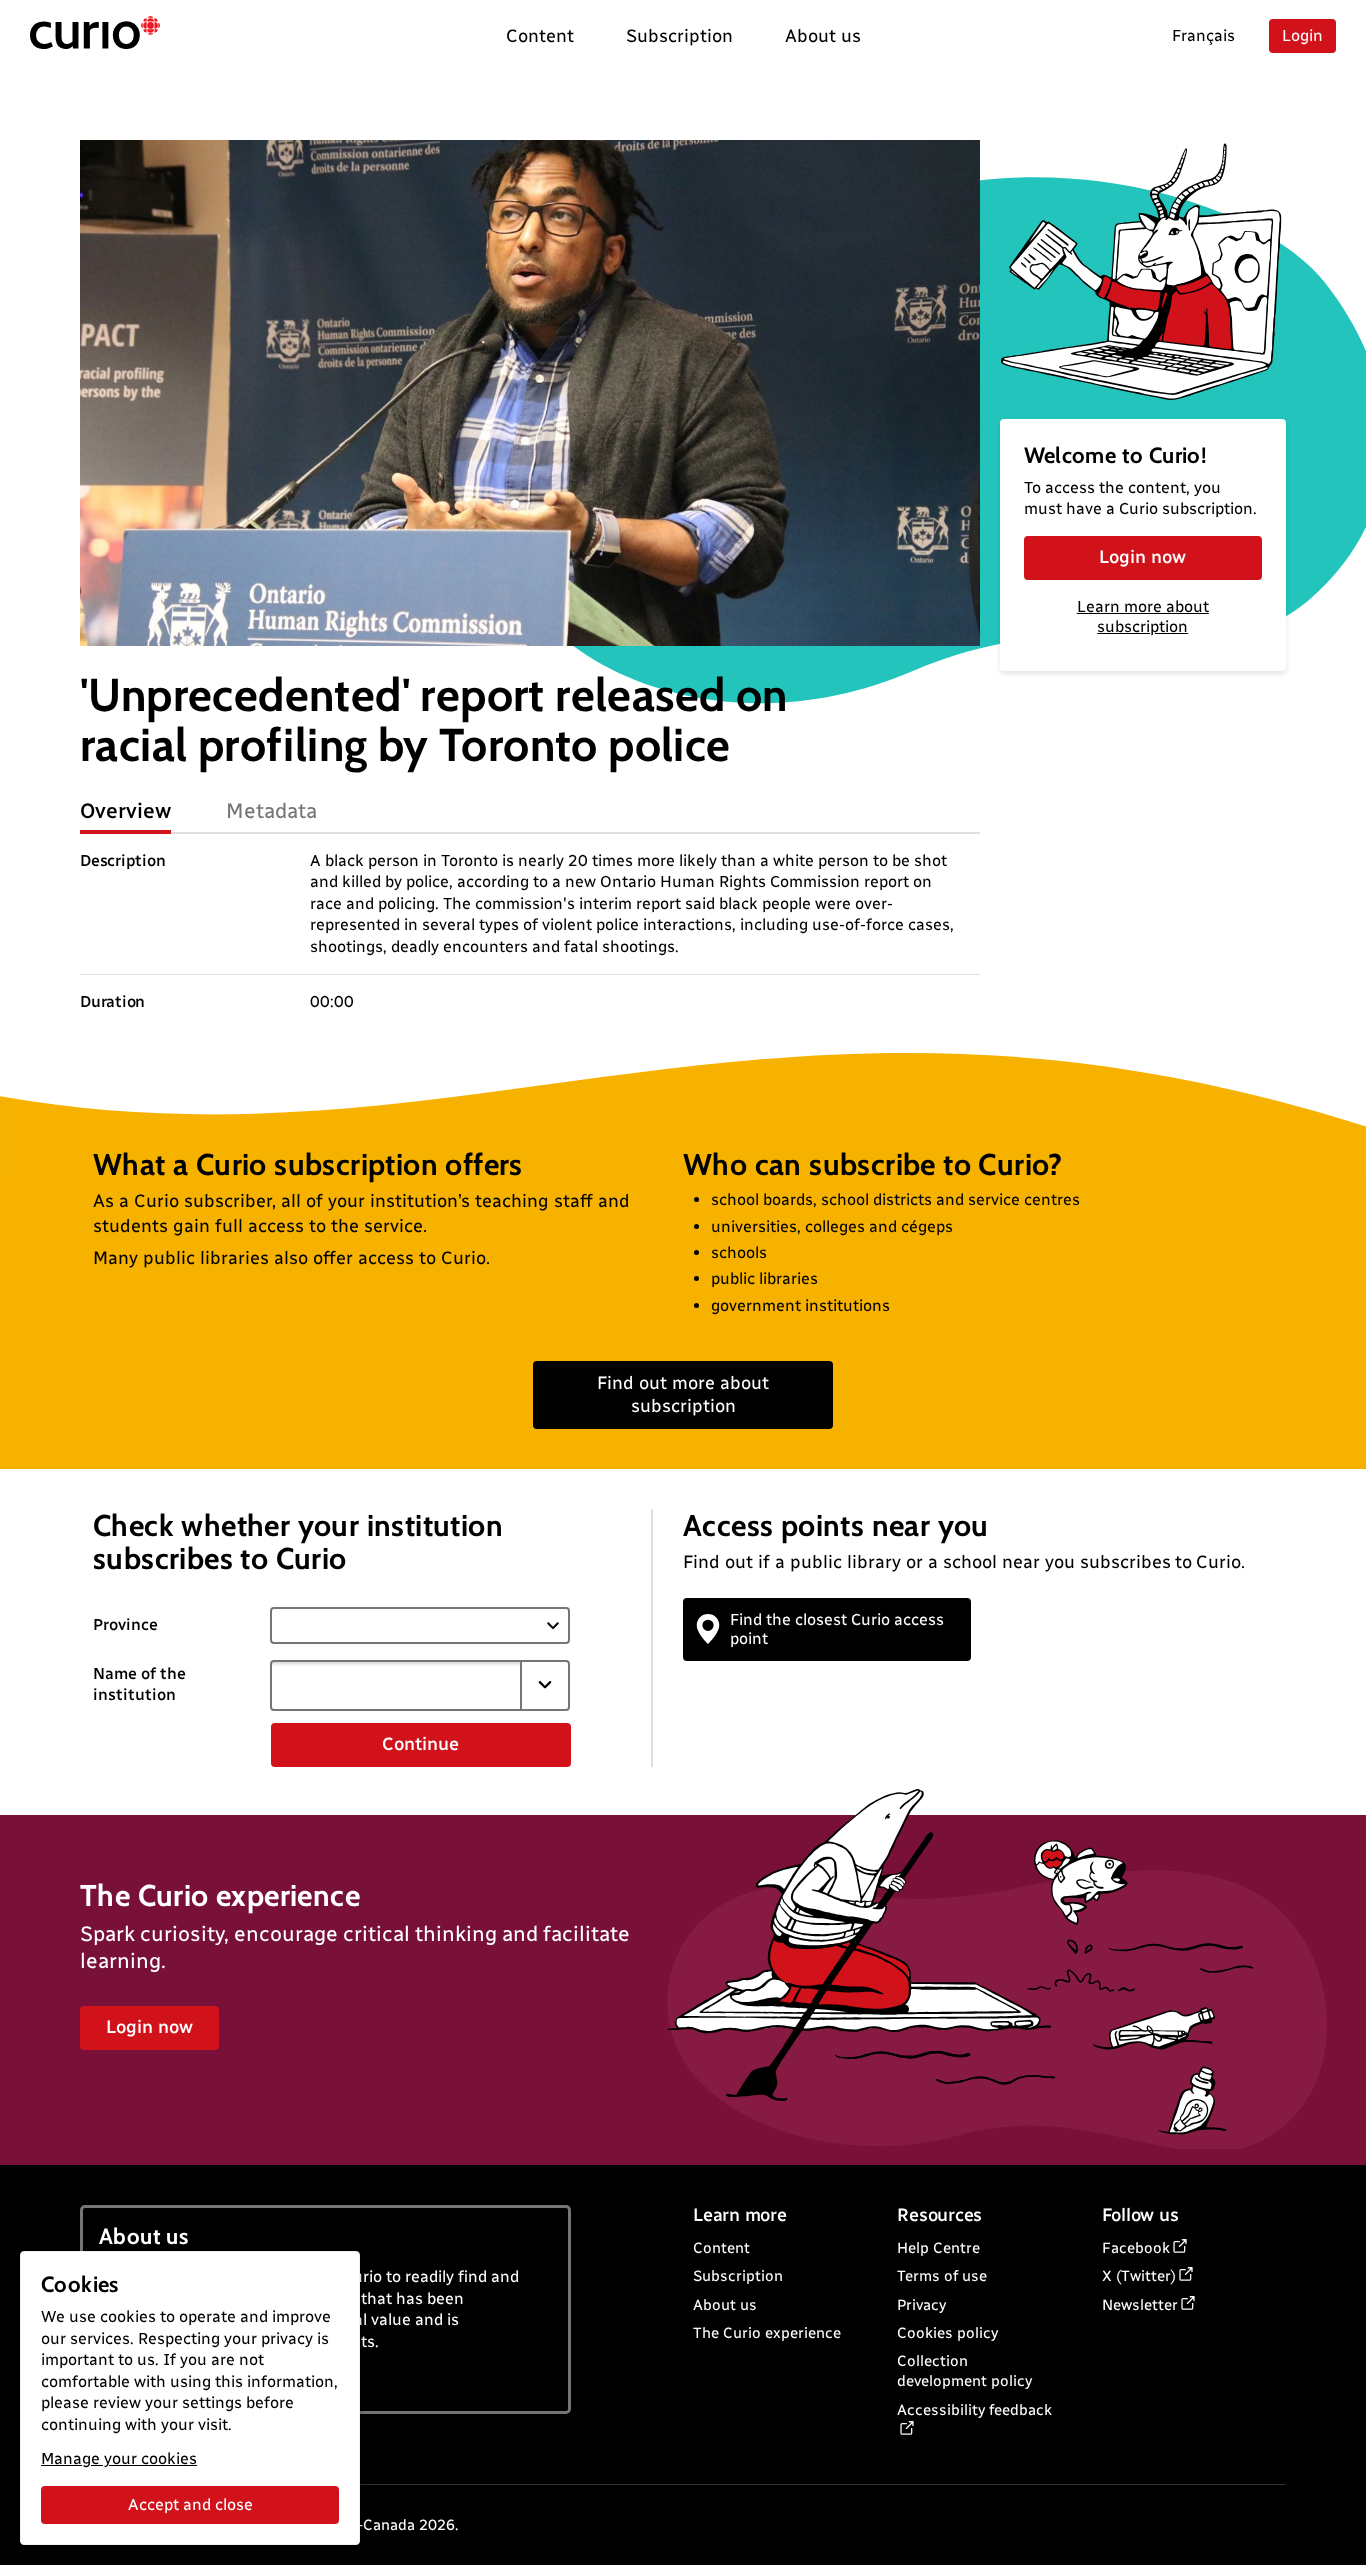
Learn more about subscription (1143, 617)
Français (1203, 35)
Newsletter (1140, 2305)
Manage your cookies (119, 2458)
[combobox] (396, 1685)
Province (125, 1624)
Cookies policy (947, 2333)
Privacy (921, 2305)
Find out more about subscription (683, 1394)
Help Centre (938, 2248)
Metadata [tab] (271, 810)
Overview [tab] (125, 810)
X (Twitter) (1139, 2276)
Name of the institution (139, 1684)
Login (1302, 35)
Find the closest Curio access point (837, 1629)
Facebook (1136, 2248)
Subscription (738, 2276)
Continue (420, 1744)
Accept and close (190, 2504)
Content (721, 2248)
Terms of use (942, 2276)
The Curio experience (767, 2333)
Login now (1142, 557)
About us (725, 2305)
